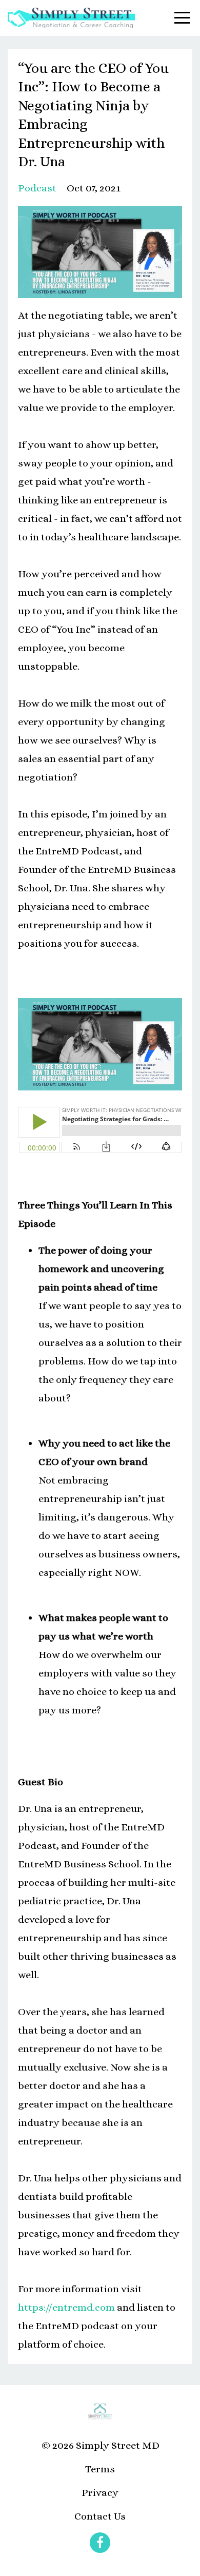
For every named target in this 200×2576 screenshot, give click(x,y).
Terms (100, 2469)
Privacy (100, 2493)
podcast (37, 188)
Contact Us (100, 2516)
